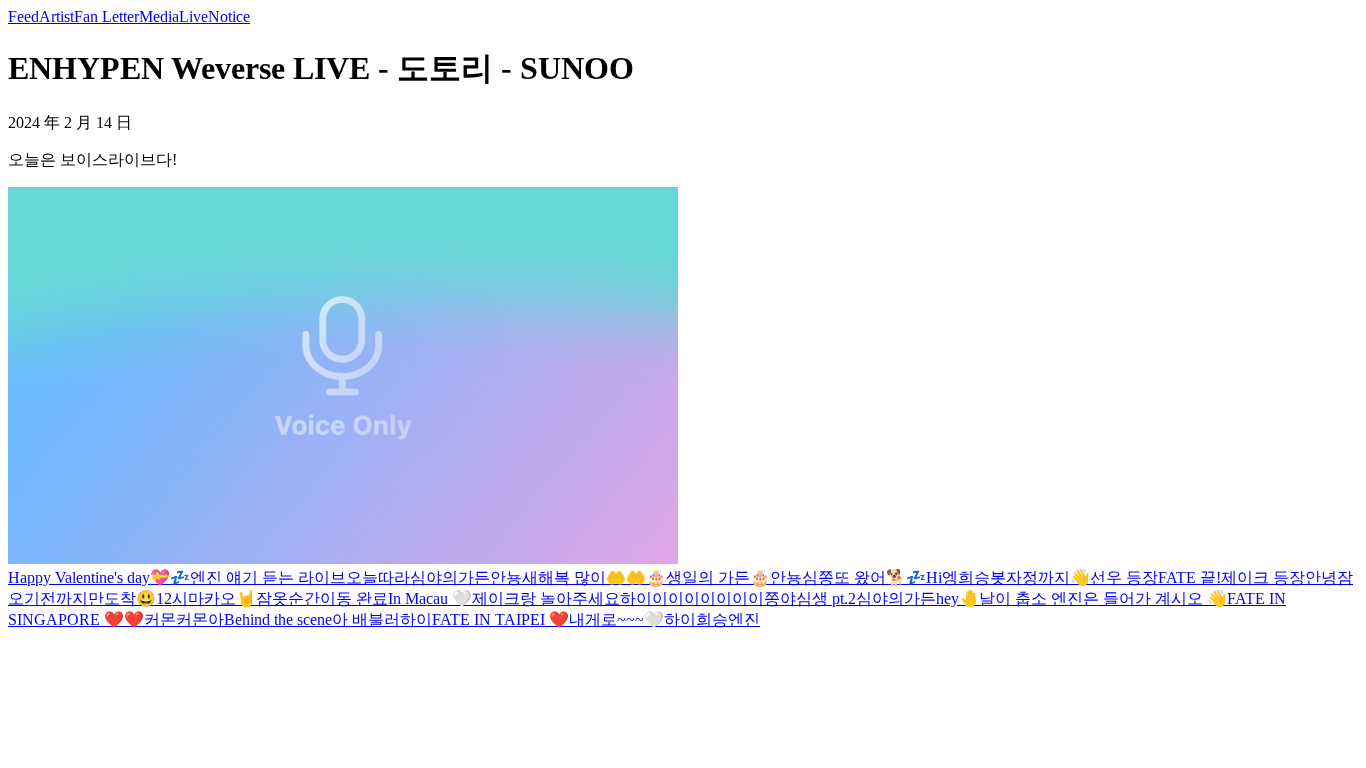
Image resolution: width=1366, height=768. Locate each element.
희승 (712, 619)
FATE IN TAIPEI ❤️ (500, 619)
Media (159, 16)
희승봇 (982, 577)
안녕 (1321, 577)
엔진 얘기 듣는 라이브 (268, 577)
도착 (120, 598)
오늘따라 (378, 577)
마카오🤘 (222, 598)
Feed (23, 16)
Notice (229, 16)
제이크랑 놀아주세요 (546, 598)
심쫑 (818, 577)
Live (193, 16)
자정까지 (1038, 577)
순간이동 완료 (338, 598)
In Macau (420, 598)
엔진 (744, 619)
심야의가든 (450, 577)
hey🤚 (957, 598)
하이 (416, 619)
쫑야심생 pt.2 (810, 598)
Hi (934, 577)
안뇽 (506, 577)
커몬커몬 (176, 619)
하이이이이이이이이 (692, 598)
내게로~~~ (606, 619)
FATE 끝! (1189, 577)
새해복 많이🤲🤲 (584, 577)
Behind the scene (278, 619)
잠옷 (272, 598)
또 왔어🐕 (870, 577)
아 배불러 (366, 619)
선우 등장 (1124, 577)
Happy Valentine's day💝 (89, 577)
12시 (172, 598)
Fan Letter (106, 16)
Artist (56, 16)
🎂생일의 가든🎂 (708, 577)
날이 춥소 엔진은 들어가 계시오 (1093, 598)
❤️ (134, 619)
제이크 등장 (1263, 577)
